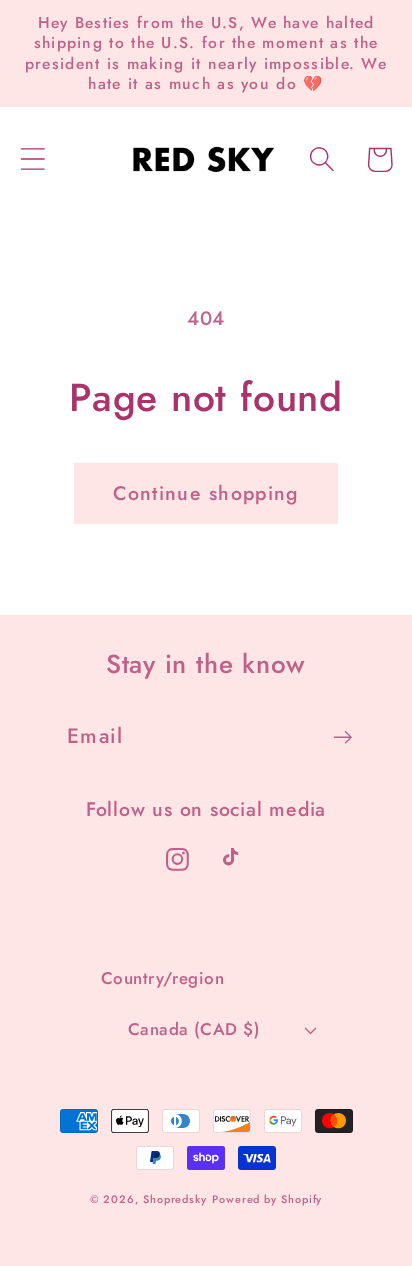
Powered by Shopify (267, 1199)
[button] (32, 159)
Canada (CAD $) (193, 1029)
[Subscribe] (342, 737)
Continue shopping (205, 493)
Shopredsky (175, 1199)
